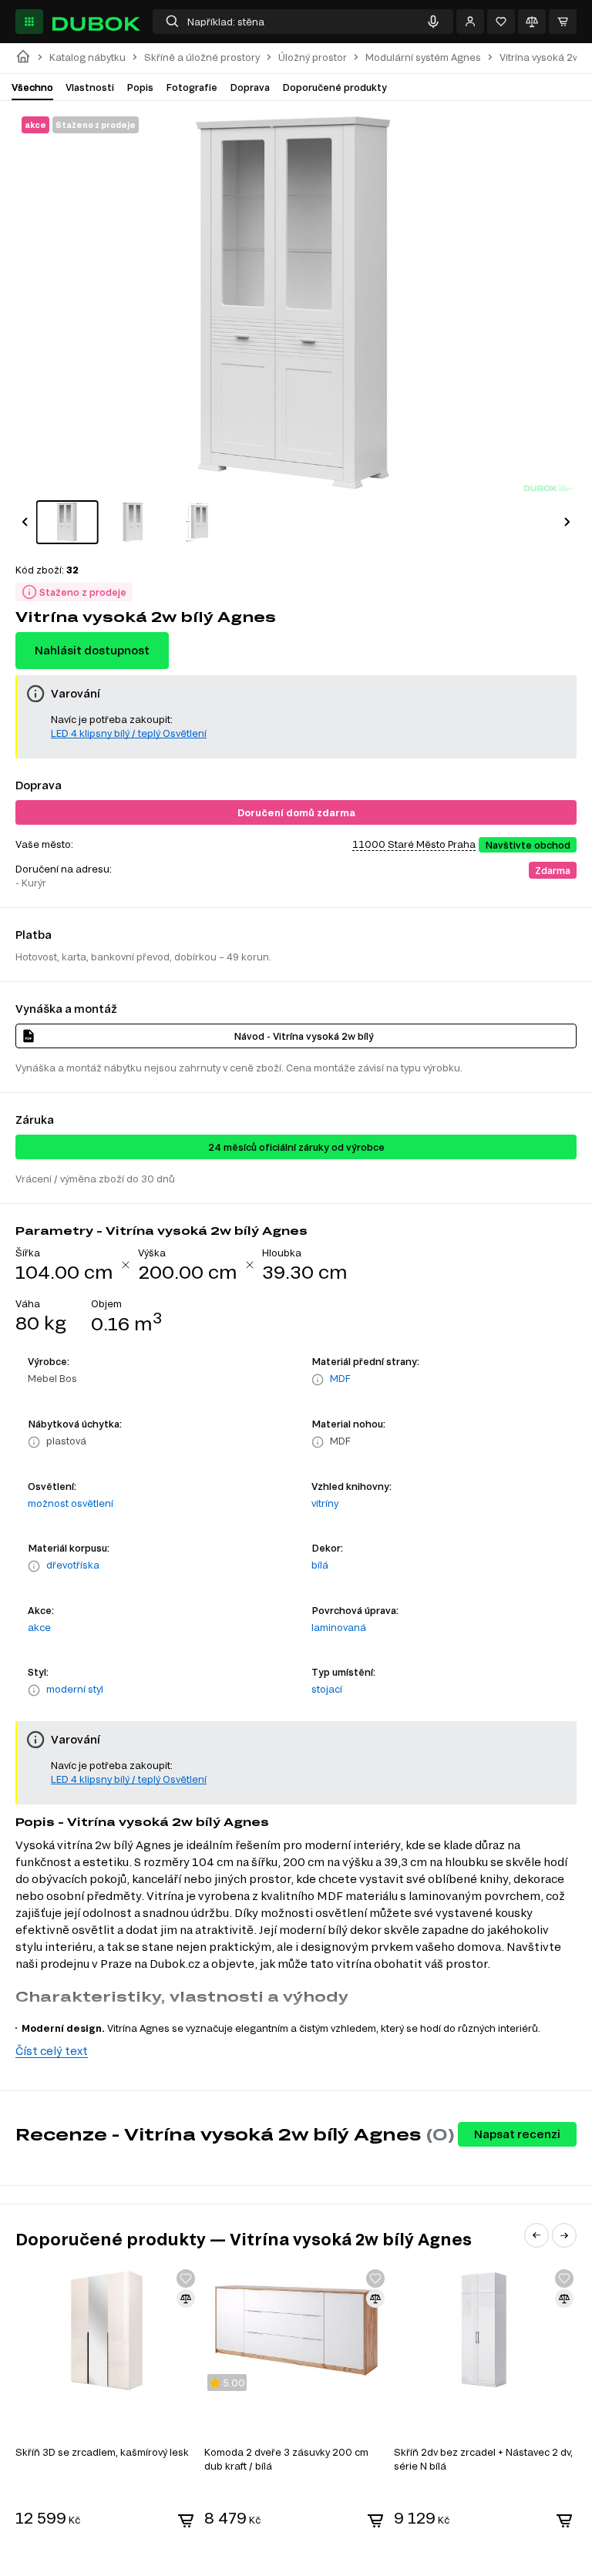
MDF (340, 1378)
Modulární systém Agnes (423, 57)
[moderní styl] (34, 1690)
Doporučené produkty (335, 87)
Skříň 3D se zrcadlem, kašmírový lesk (102, 2452)
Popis (140, 87)
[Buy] (186, 2521)
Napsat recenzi (517, 2134)
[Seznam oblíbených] (501, 22)
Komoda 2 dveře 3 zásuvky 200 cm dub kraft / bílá (286, 2459)
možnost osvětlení (71, 1503)
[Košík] (563, 22)
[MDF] (318, 1380)
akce (39, 1627)
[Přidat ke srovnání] (186, 2299)
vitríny (325, 1503)
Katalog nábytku (87, 57)
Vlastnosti (90, 87)
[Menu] (29, 22)
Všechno (32, 87)
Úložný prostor (313, 57)
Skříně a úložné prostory (202, 57)
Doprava (250, 87)
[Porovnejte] (532, 22)
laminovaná (339, 1627)
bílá (320, 1565)
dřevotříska (73, 1565)
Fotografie (192, 87)
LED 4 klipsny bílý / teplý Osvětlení (129, 733)
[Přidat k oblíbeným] (186, 2278)
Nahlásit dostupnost (92, 650)
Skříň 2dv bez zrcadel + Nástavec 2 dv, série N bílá (483, 2459)
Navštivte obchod (528, 845)
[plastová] (34, 1442)
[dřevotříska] (34, 1566)
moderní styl (75, 1689)
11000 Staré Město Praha (414, 844)
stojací (327, 1689)
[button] (25, 522)
